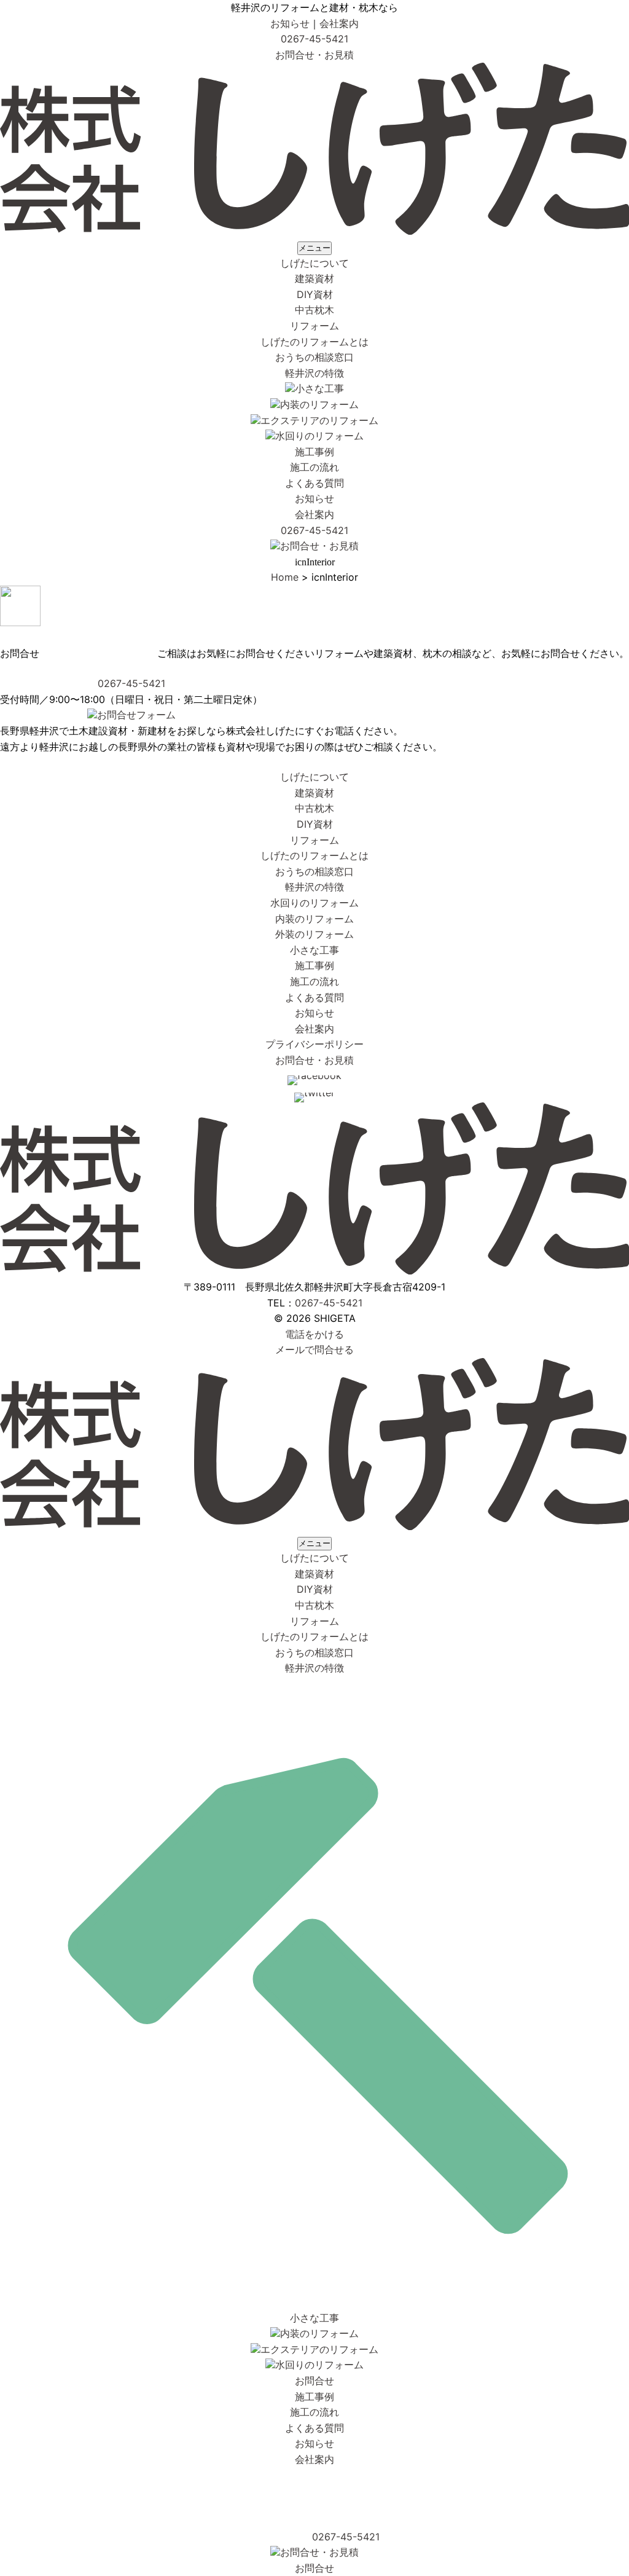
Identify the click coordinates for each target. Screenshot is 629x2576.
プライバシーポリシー (314, 1044)
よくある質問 (314, 483)
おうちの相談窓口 (314, 357)
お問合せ (314, 2381)
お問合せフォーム (136, 715)
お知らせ (290, 23)
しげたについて (314, 263)
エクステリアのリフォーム (319, 420)
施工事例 (314, 452)
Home (285, 577)
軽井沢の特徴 (314, 373)
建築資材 (314, 278)
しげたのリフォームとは (314, 342)
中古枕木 (314, 310)
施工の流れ (314, 467)
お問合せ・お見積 (314, 55)
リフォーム (314, 326)
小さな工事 (319, 388)
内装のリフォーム (319, 404)
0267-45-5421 (314, 39)
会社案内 (339, 23)
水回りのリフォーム (319, 436)
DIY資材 (315, 294)
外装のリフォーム (314, 934)
